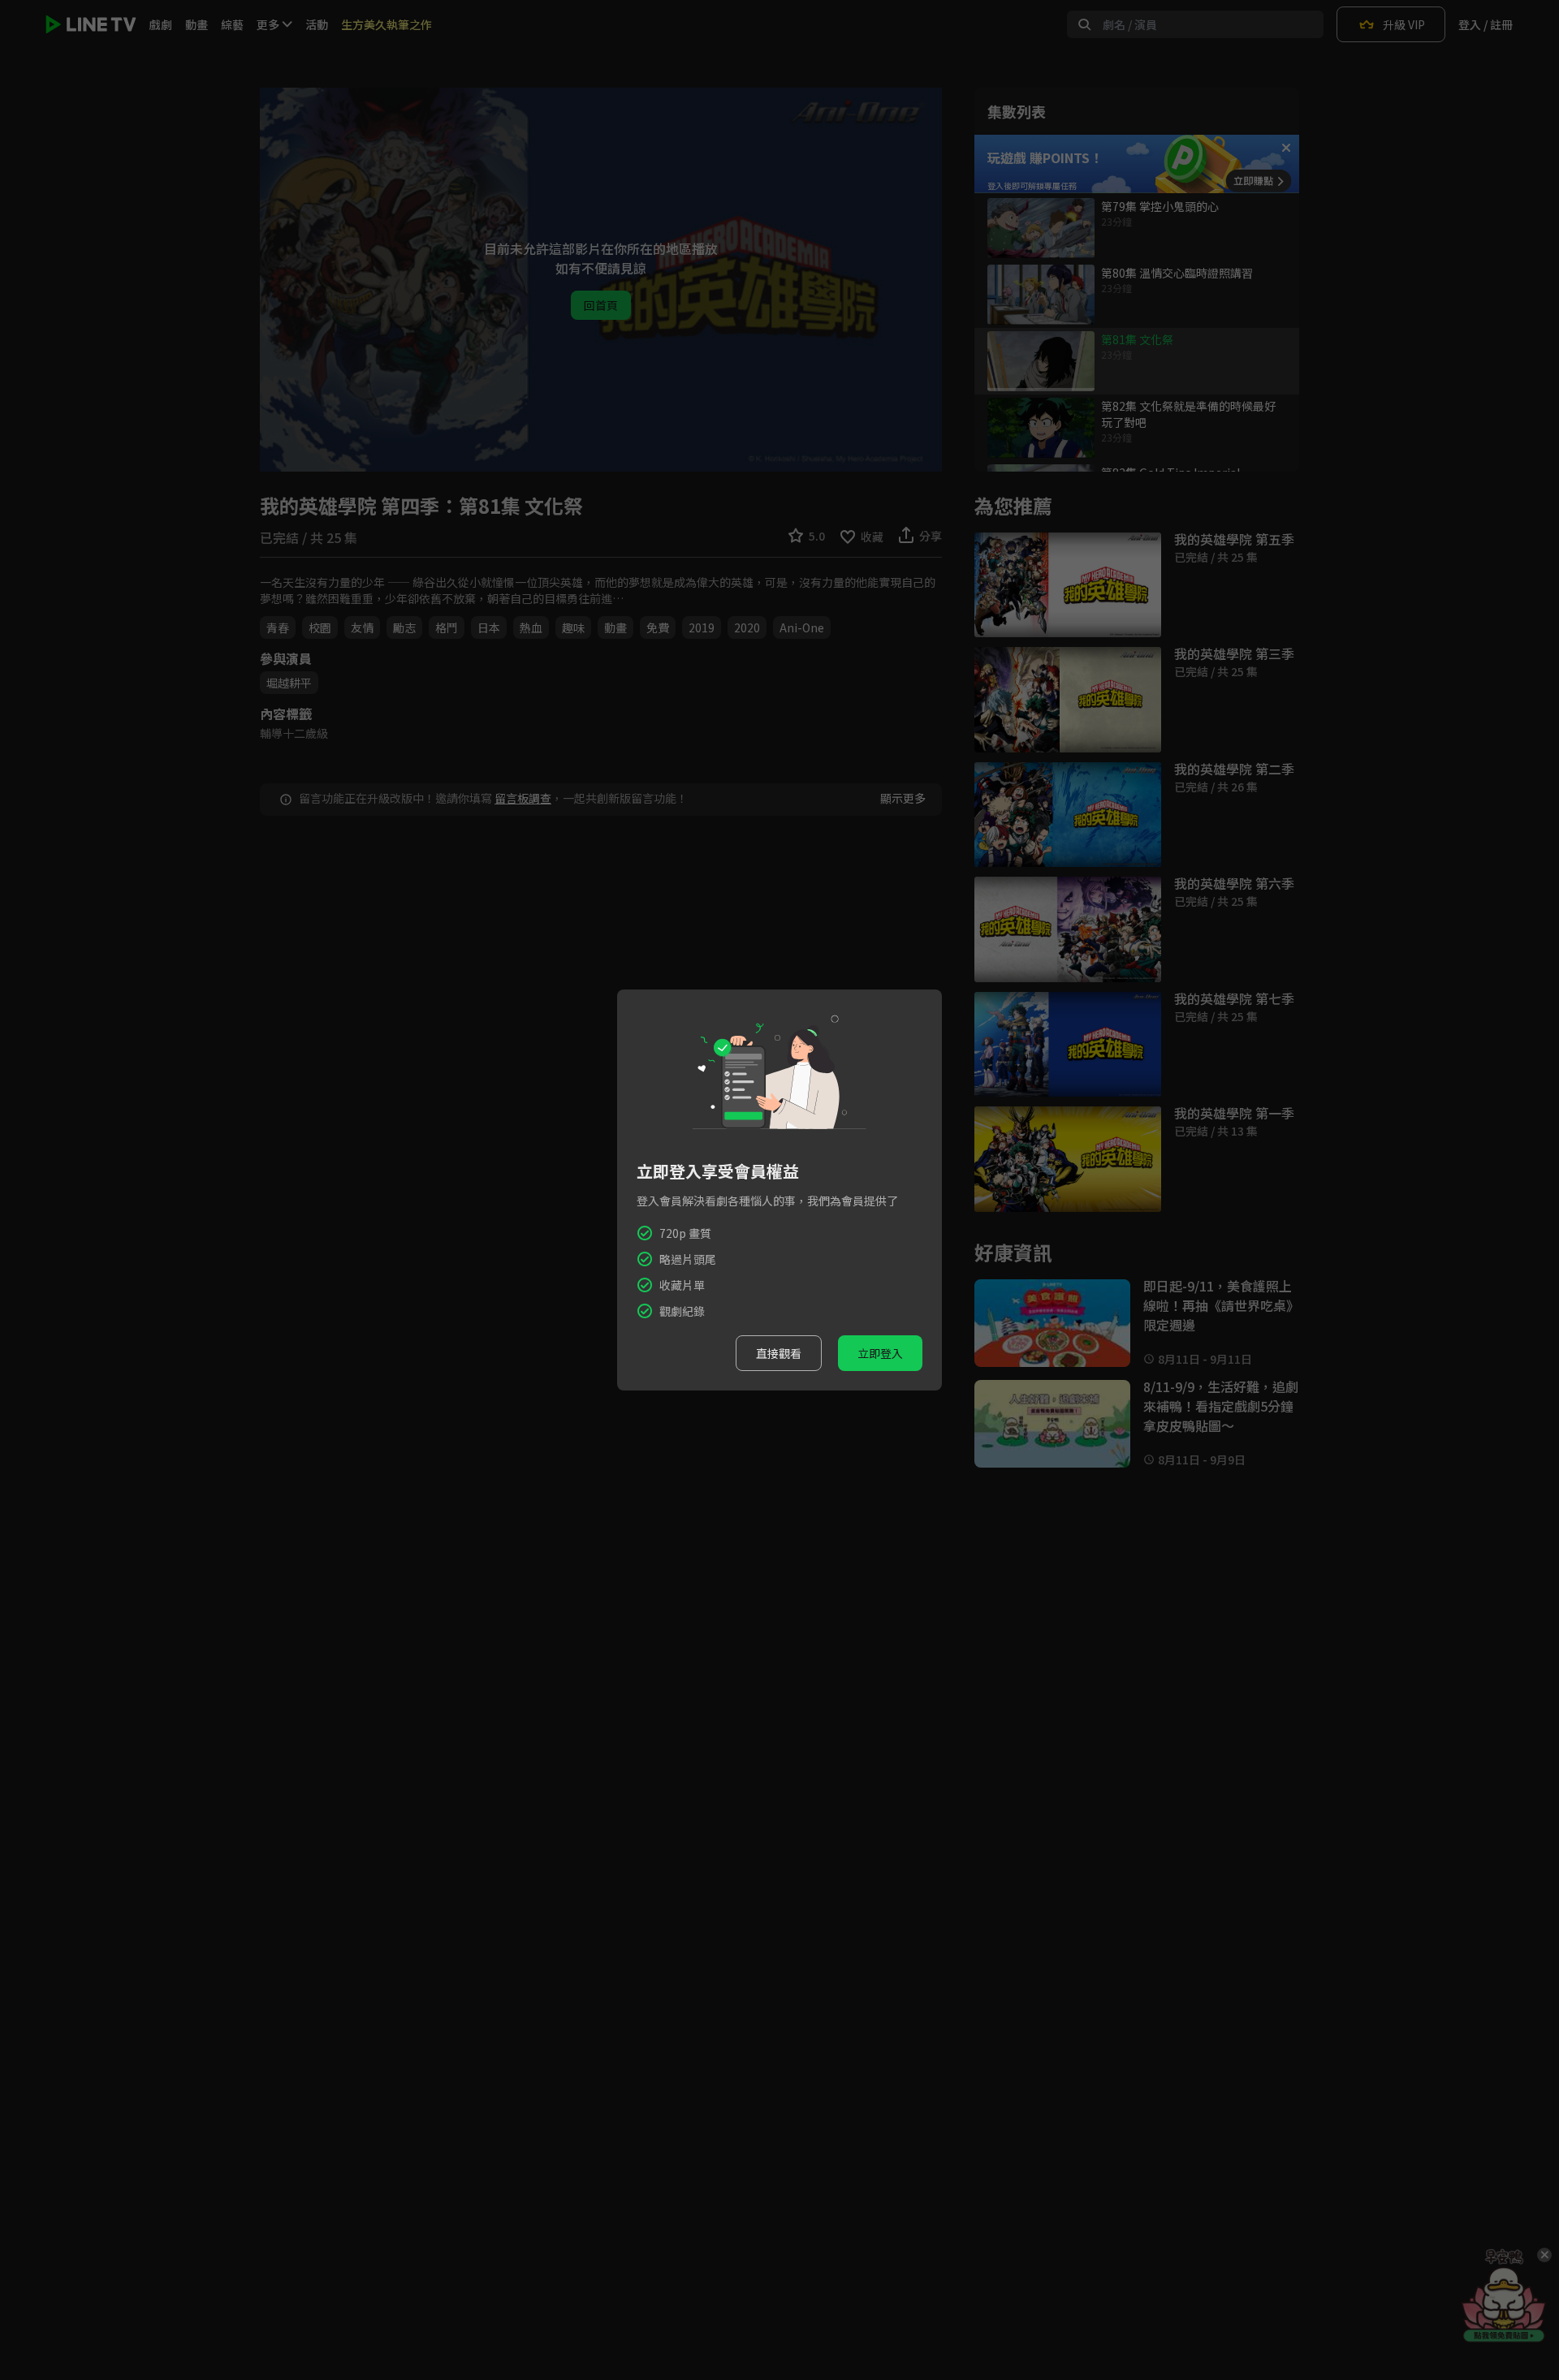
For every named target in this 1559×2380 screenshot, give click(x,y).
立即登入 (880, 1353)
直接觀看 (779, 1353)
